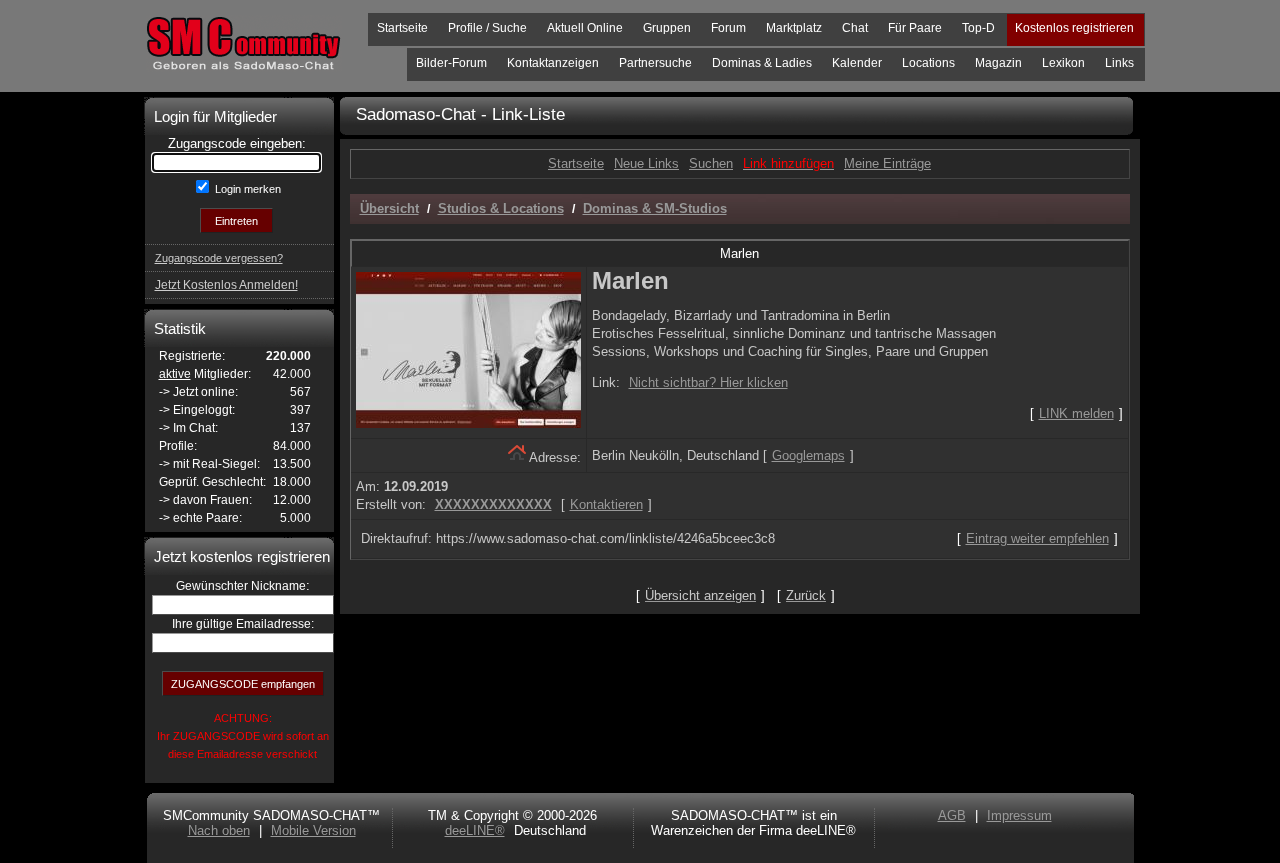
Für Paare (915, 28)
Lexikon (1063, 63)
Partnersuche (655, 63)
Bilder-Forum (451, 63)
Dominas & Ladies (762, 63)
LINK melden (1076, 413)
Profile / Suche (487, 28)
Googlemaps (808, 455)
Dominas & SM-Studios (655, 208)
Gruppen (667, 28)
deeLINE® (475, 830)
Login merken (246, 189)
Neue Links (646, 163)
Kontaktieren (606, 504)
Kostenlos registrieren (1074, 28)
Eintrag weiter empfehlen (1037, 538)
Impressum (1019, 815)
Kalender (857, 63)
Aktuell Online (585, 28)
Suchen (711, 163)
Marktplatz (794, 28)
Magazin (998, 63)
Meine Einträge (887, 163)
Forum (728, 28)
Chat (855, 28)
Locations (928, 63)
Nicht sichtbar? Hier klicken (708, 382)
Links (1119, 63)
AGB (952, 815)
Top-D (978, 28)
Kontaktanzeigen (553, 63)
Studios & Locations (501, 208)
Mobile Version (313, 830)
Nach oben (219, 830)
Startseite (402, 28)
